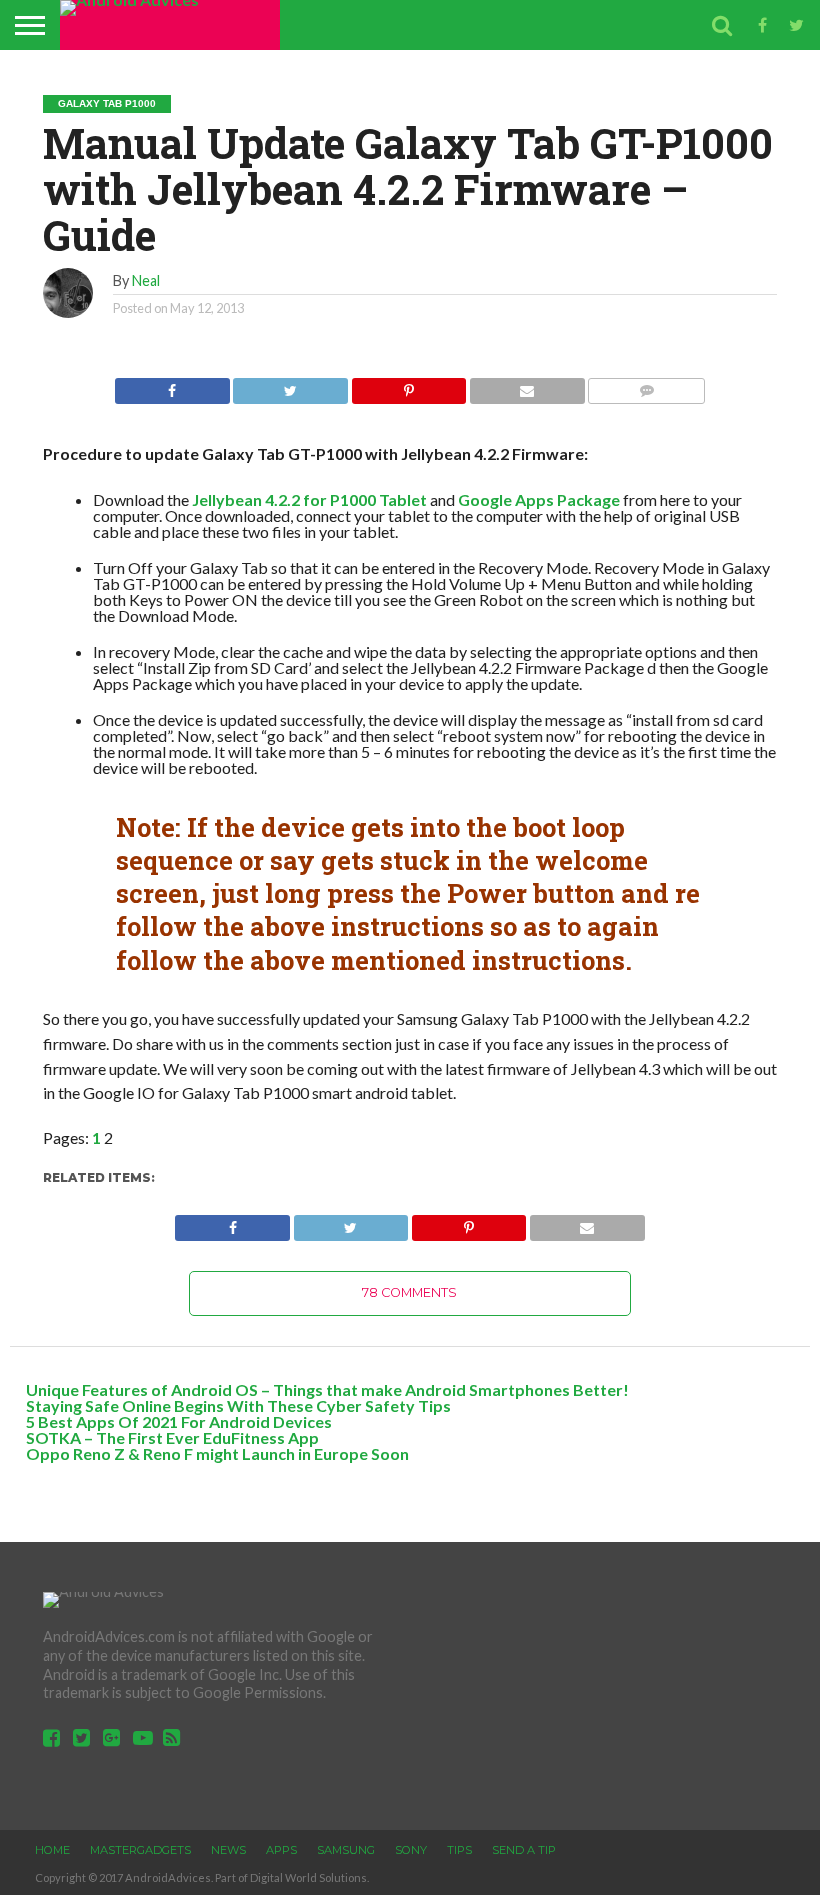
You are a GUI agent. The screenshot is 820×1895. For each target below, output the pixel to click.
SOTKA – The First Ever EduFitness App (172, 1437)
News (228, 1850)
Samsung (346, 1850)
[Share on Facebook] (172, 385)
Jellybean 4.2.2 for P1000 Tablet (309, 499)
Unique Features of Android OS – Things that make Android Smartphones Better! (327, 1389)
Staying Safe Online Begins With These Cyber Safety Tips (238, 1405)
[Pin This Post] (408, 385)
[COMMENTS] (646, 385)
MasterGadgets (140, 1850)
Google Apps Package (539, 499)
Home (52, 1850)
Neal (146, 280)
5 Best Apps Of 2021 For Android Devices (179, 1421)
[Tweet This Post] (290, 385)
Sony (411, 1850)
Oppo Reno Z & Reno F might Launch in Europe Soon (217, 1453)
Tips (459, 1850)
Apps (281, 1850)
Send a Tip (524, 1850)
